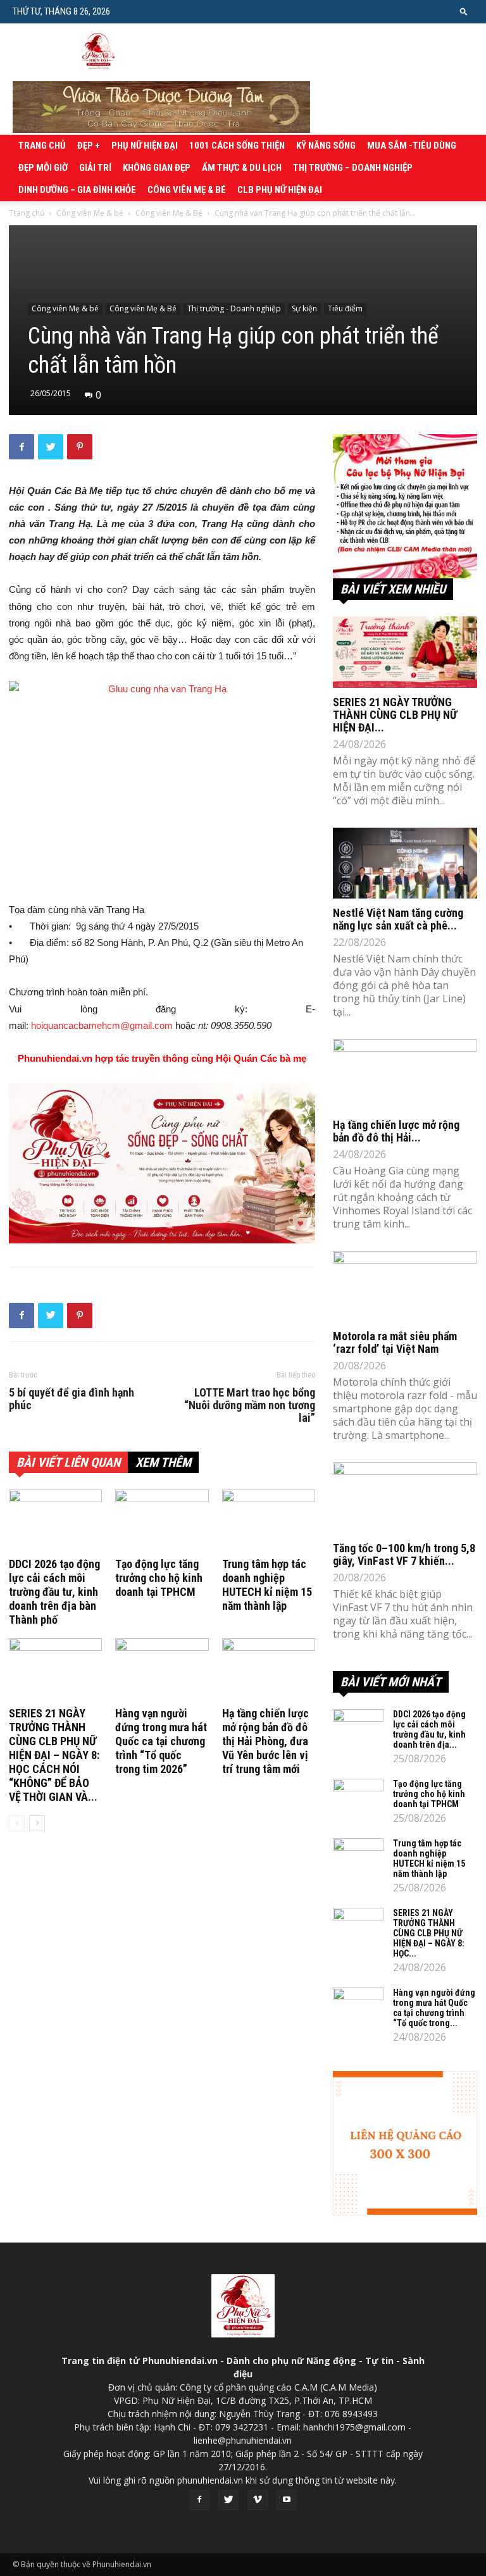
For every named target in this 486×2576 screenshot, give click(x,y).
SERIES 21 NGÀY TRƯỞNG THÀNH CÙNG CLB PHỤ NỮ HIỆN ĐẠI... (395, 715)
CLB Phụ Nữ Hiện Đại (280, 190)
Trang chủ (42, 146)
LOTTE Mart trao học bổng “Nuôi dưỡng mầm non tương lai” (250, 1405)
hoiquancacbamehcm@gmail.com (102, 1025)
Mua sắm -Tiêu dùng (412, 146)
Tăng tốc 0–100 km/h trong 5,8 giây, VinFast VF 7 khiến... (404, 1554)
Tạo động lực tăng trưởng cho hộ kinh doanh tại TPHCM (159, 1578)
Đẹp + (89, 146)
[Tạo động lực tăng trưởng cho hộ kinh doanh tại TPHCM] (162, 1521)
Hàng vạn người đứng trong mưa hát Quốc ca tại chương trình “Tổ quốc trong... (434, 2008)
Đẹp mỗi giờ (43, 168)
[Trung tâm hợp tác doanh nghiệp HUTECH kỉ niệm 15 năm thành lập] (269, 1521)
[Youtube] (287, 2500)
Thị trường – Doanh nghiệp (353, 168)
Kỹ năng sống (326, 146)
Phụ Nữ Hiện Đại (145, 146)
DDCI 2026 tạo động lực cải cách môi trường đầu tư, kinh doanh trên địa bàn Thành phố (54, 1592)
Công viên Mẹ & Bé (169, 213)
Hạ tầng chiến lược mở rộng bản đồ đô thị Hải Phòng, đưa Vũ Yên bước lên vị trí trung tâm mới (265, 1741)
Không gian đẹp (157, 168)
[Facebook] (199, 2500)
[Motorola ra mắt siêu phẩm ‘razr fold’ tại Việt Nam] (405, 1287)
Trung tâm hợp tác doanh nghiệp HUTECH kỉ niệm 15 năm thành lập (267, 1585)
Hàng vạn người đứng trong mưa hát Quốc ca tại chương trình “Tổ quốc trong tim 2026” (161, 1741)
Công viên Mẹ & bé (187, 190)
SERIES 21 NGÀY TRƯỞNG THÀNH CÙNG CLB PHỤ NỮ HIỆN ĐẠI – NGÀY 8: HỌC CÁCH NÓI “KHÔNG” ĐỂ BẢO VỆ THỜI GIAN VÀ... (54, 1755)
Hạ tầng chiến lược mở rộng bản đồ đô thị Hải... (396, 1131)
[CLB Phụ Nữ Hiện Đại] (405, 506)
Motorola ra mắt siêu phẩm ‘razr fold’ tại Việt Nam (395, 1342)
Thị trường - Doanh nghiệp (234, 308)
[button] (464, 11)
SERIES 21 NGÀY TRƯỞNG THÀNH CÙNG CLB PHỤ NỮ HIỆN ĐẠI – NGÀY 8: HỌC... (429, 1933)
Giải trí (95, 168)
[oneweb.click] (162, 1163)
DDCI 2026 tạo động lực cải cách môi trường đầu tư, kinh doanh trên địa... (429, 1729)
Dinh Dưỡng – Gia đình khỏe (77, 190)
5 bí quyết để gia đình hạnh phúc (72, 1399)
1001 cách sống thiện (237, 146)
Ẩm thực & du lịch (242, 168)
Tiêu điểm (345, 308)
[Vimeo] (258, 2500)
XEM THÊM (163, 1462)
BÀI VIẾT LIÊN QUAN (68, 1462)
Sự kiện (304, 308)
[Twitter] (228, 2500)
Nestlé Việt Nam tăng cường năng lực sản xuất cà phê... (398, 919)
